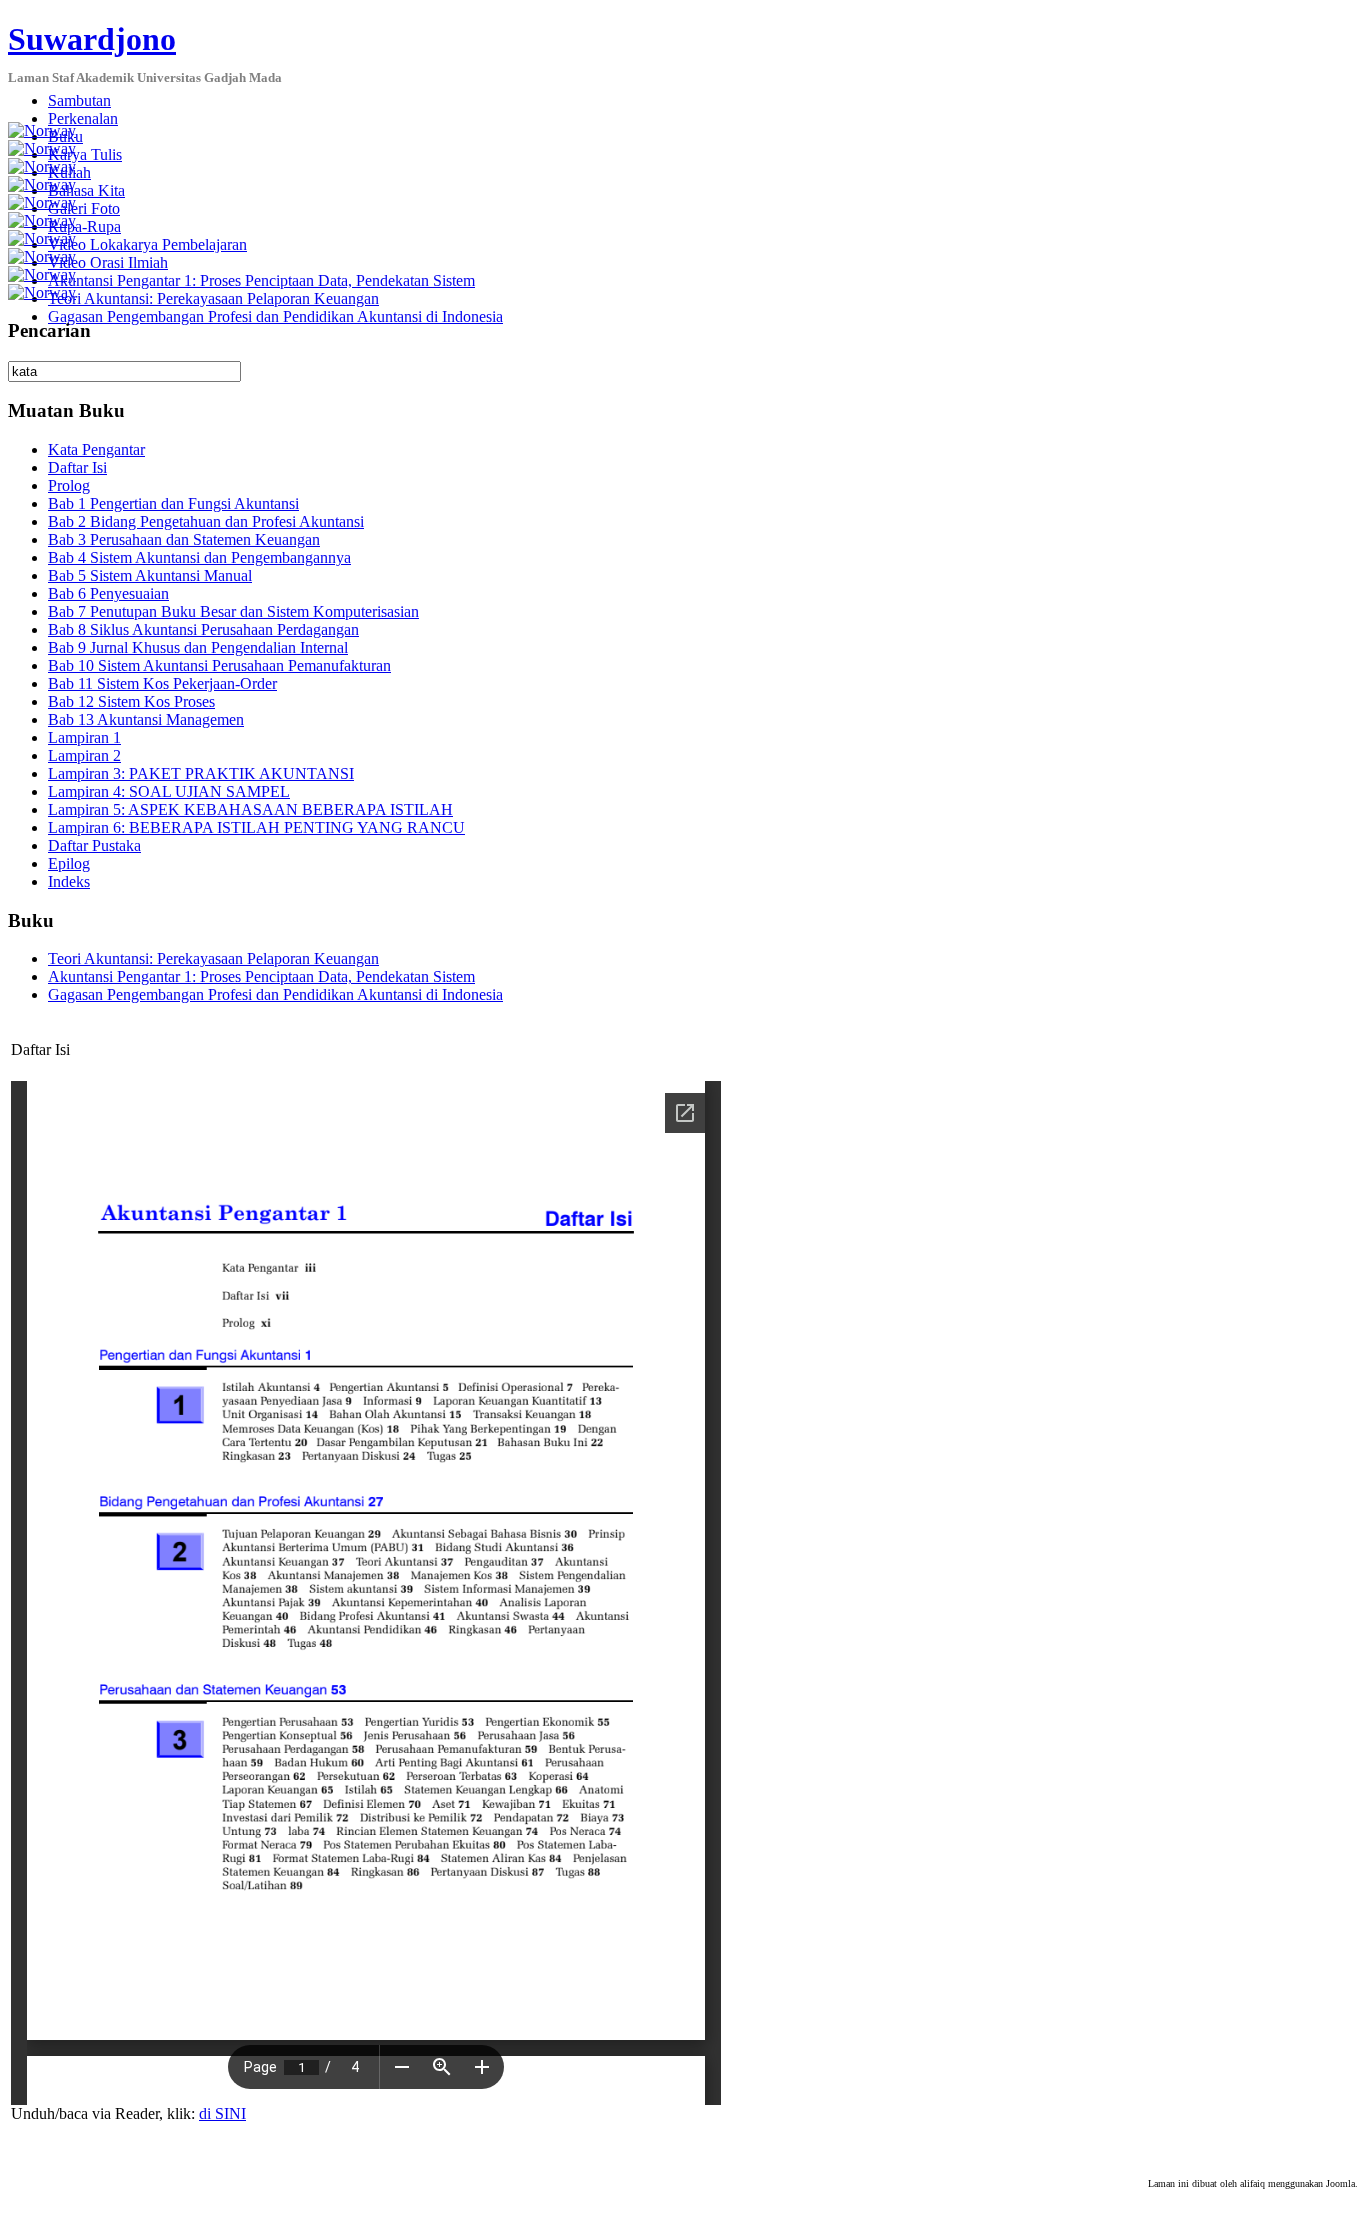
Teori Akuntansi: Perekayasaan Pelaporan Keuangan (213, 298)
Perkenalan (83, 118)
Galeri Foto (84, 208)
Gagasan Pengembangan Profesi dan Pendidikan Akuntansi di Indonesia (275, 316)
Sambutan (79, 100)
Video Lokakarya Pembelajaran (147, 244)
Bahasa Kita (86, 190)
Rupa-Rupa (84, 226)
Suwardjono (92, 39)
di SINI (222, 2113)
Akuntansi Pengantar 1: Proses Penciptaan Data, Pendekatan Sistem (261, 280)
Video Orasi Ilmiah (108, 262)
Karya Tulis (85, 154)
